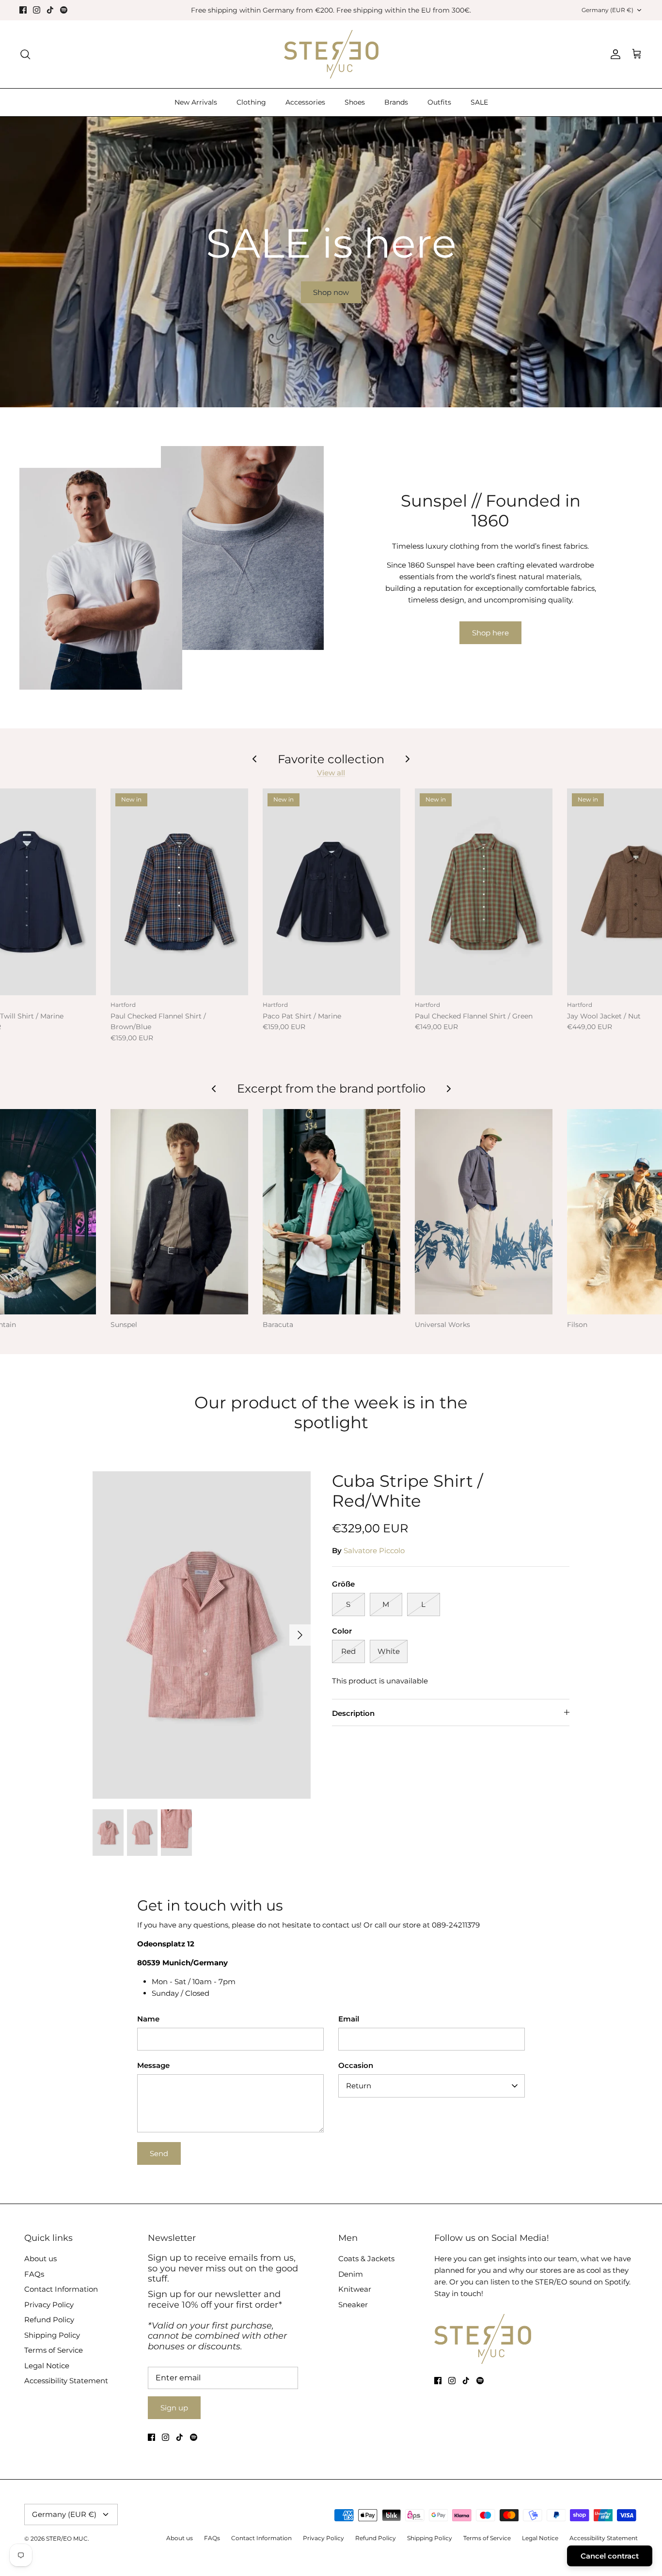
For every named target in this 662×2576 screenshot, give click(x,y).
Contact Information (61, 2289)
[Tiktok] (50, 10)
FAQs (34, 2274)
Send (159, 2153)
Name (148, 2019)
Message (153, 2065)
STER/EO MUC (67, 2538)
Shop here (490, 633)
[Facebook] (23, 10)
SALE (479, 102)
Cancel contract (610, 2556)
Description (353, 1713)
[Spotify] (64, 10)
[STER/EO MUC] (331, 54)
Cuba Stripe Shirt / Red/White (407, 1491)
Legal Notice (47, 2366)
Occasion (356, 2065)
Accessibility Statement (66, 2381)
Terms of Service (54, 2350)
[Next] (300, 1635)
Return (359, 2086)
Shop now (331, 292)
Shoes (355, 102)
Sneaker (353, 2305)
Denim (351, 2274)
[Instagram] (37, 10)
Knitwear (355, 2289)
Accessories (305, 102)
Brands (396, 102)
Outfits (439, 102)
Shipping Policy (52, 2335)
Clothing (251, 102)
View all (331, 773)
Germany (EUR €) (607, 10)
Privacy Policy (49, 2305)
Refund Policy (49, 2320)
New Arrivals (196, 102)
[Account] (614, 54)
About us (40, 2259)
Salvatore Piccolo (374, 1550)
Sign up (174, 2408)
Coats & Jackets (366, 2259)
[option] (331, 262)
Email (349, 2019)
